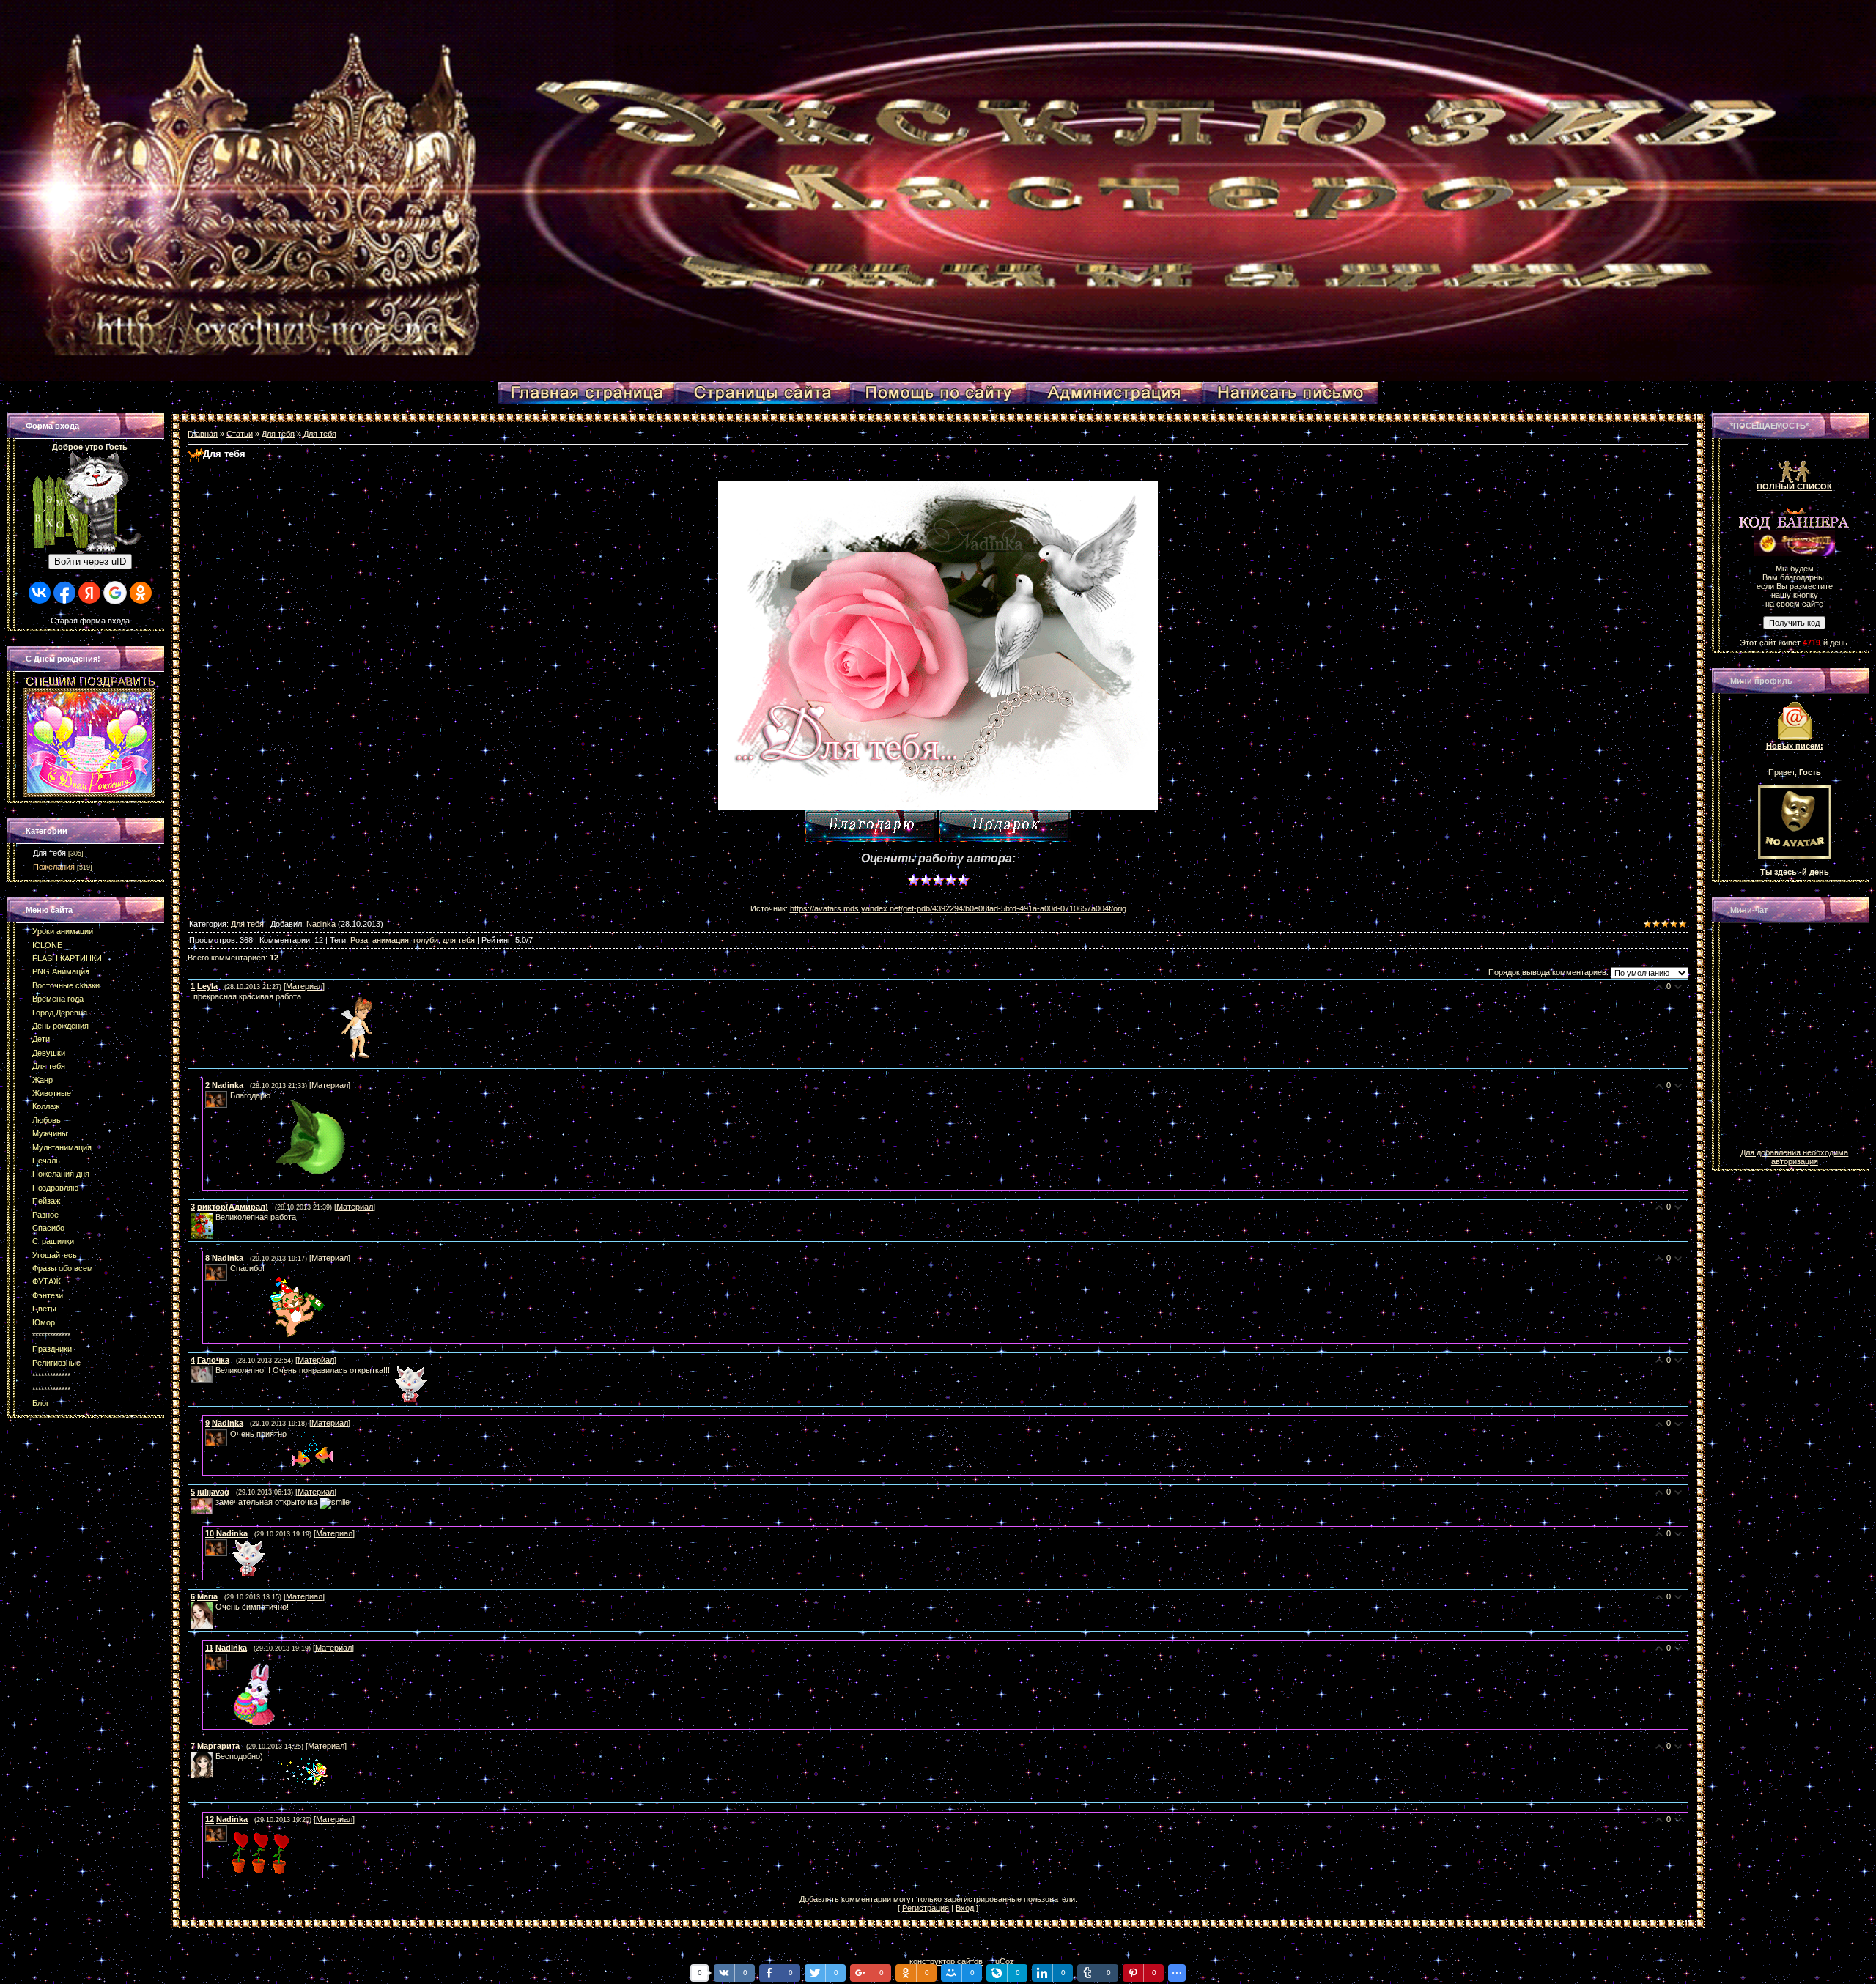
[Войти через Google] (115, 593)
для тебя (459, 940)
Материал (304, 986)
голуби (426, 940)
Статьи (240, 434)
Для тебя (49, 853)
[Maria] (214, 1607)
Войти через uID (90, 562)
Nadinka (321, 924)
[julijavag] (214, 1502)
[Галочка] (214, 1370)
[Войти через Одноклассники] (141, 593)
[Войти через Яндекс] (89, 593)
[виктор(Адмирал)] (214, 1217)
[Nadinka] (229, 1095)
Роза (359, 940)
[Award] (1005, 826)
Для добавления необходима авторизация (1794, 1157)
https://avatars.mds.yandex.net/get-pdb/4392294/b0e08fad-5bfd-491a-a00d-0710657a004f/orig (958, 908)
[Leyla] (192, 996)
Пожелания (54, 867)
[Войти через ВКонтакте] (40, 593)
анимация (391, 940)
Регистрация (926, 1908)
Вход (965, 1908)
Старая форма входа (90, 621)
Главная (203, 434)
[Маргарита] (214, 1756)
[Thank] (871, 826)
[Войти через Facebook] (64, 593)
